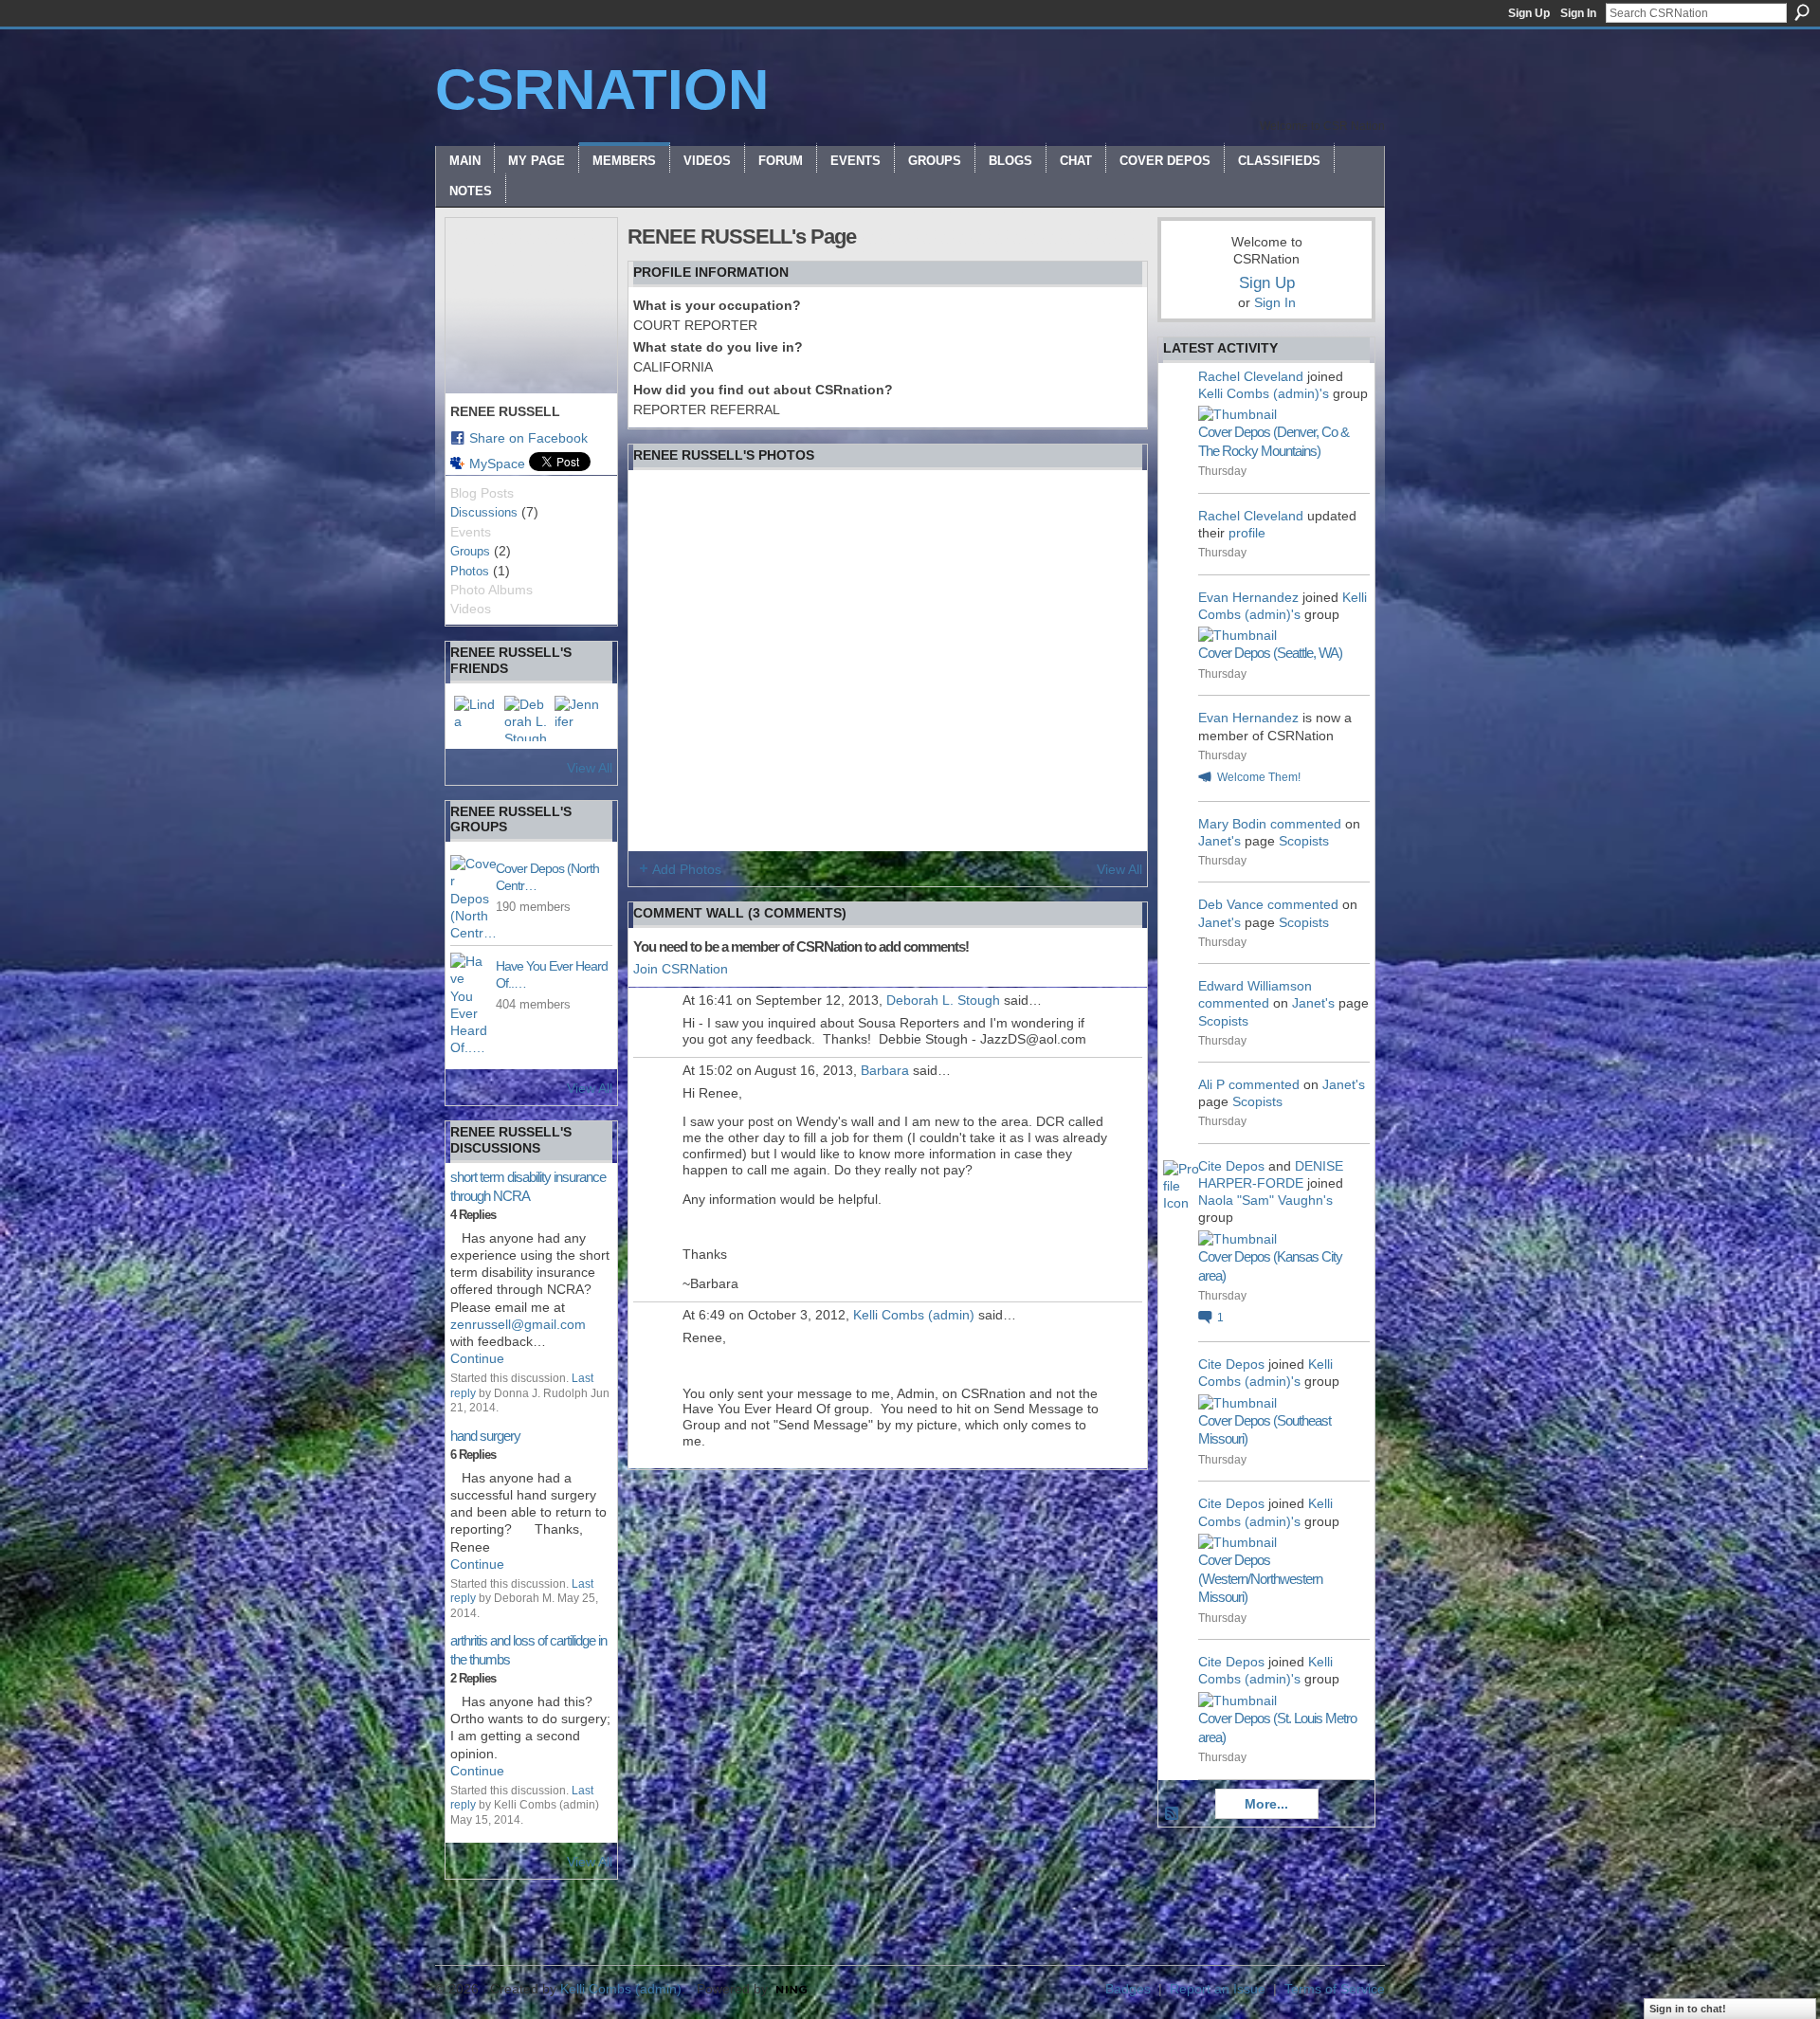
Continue (477, 1358)
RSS (1173, 1814)
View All (590, 768)
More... (1266, 1804)
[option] (888, 661)
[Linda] (477, 718)
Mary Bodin (1232, 824)
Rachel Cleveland (1251, 376)
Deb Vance (1231, 904)
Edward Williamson (1255, 986)
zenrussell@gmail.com (518, 1324)
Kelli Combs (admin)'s (1264, 393)
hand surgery (485, 1436)
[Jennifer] (577, 718)
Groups (470, 551)
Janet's (1219, 841)
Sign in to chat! (1688, 2009)
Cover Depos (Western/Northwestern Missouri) (1260, 1578)
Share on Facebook (528, 438)
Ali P (1211, 1084)
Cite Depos (1231, 1166)
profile (1247, 533)
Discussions (484, 512)
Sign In (1578, 13)
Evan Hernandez (1248, 597)
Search (1802, 12)
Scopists (1304, 841)
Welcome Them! (1259, 777)
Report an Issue (1218, 1989)
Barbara (885, 1070)
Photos (470, 571)
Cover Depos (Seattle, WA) (1270, 653)
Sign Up (1529, 13)
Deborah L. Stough (943, 1000)
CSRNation (602, 90)
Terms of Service (1335, 1989)
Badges (1128, 1989)
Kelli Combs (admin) (914, 1315)
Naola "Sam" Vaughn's (1265, 1200)
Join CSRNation (681, 969)
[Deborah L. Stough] (527, 718)
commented (1306, 824)
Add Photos (687, 869)
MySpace (497, 464)
